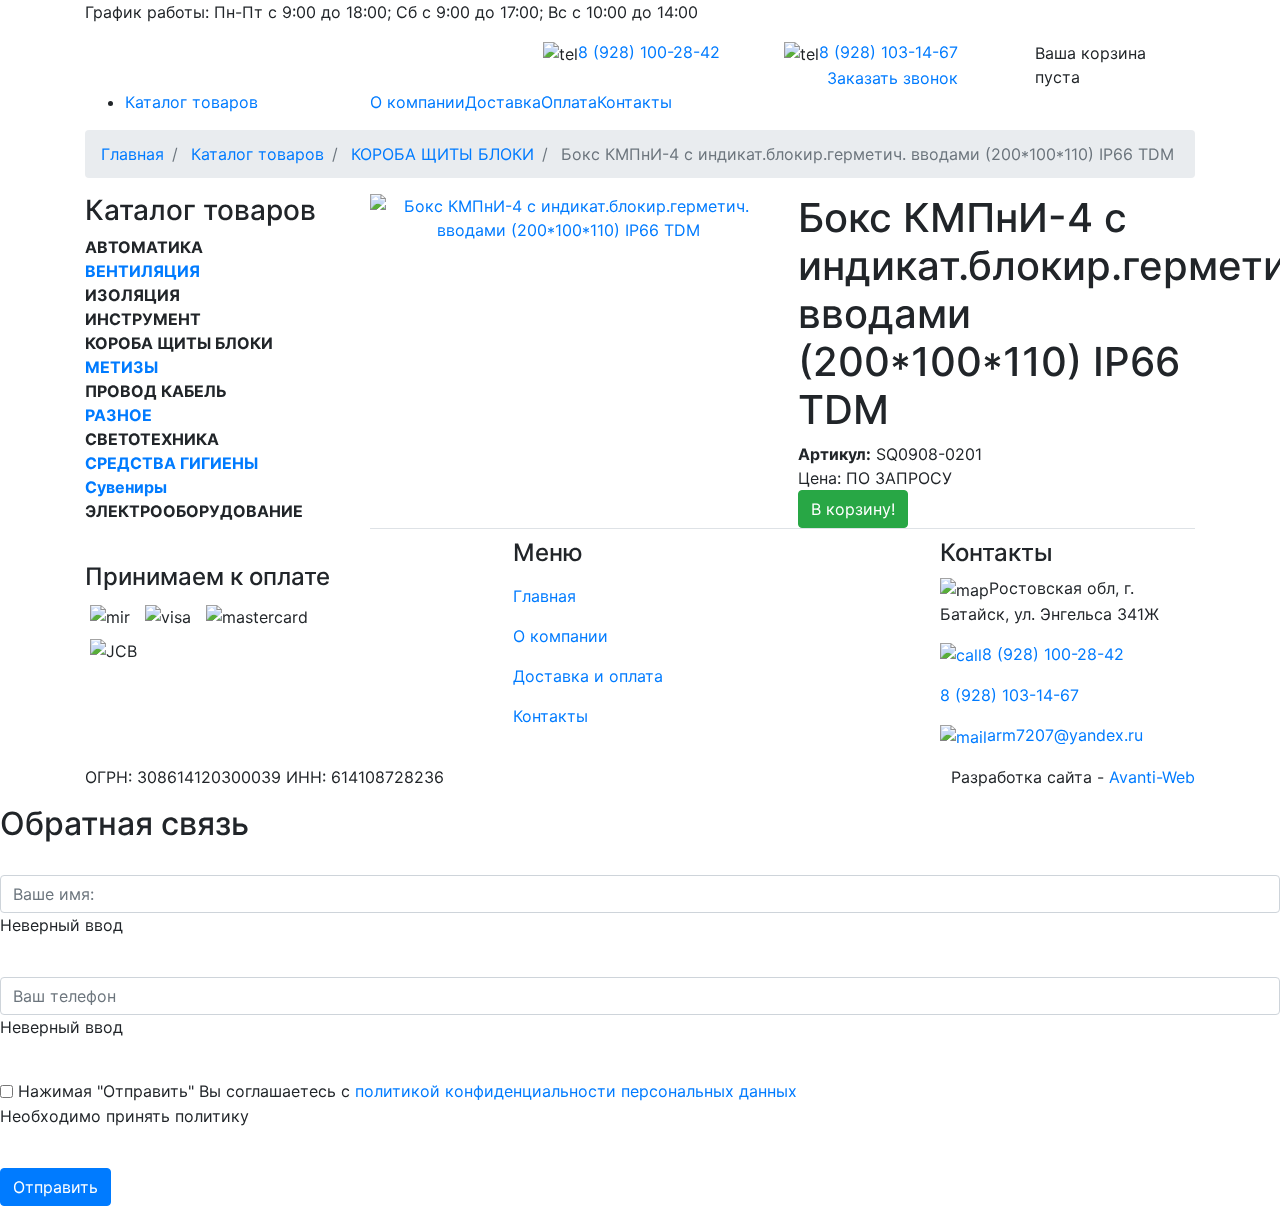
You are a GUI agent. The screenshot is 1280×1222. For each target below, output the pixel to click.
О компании (560, 636)
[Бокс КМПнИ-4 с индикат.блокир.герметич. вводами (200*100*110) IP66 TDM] (569, 216)
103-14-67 (888, 52)
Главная (544, 596)
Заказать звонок (892, 78)
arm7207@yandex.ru (1065, 735)
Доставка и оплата (588, 676)
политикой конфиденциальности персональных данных (576, 1091)
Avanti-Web (1152, 777)
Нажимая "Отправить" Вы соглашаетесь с (407, 1091)
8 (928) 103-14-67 (1009, 695)
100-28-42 (649, 52)
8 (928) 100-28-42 (1053, 654)
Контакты (550, 716)
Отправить (55, 1187)
